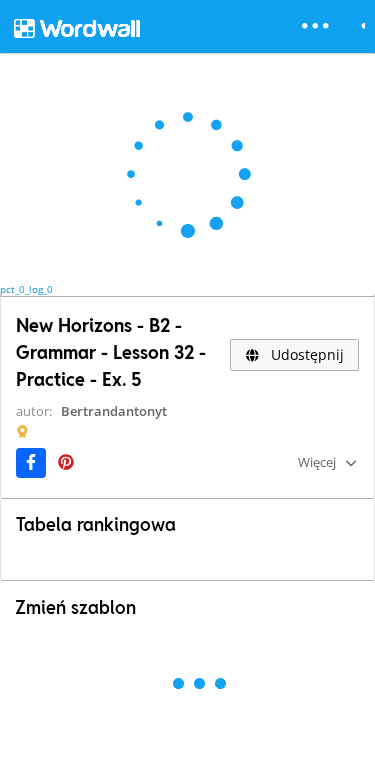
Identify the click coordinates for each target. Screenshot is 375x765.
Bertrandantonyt (114, 411)
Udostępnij (305, 354)
